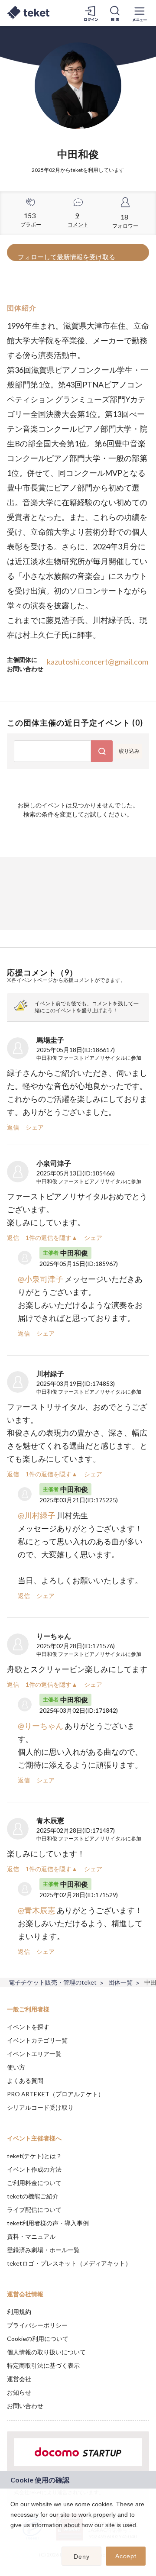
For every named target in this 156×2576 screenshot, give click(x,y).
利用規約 (19, 2312)
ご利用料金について (34, 2183)
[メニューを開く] (140, 13)
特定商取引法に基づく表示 (43, 2365)
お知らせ (19, 2392)
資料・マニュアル (31, 2236)
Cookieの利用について (38, 2339)
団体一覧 (120, 1982)
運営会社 (19, 2379)
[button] (12, 2536)
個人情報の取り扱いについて (46, 2352)
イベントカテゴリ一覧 (37, 2040)
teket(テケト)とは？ (34, 2156)
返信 (13, 1127)
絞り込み (129, 751)
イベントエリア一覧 (34, 2054)
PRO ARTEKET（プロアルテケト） (55, 2094)
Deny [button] (82, 2557)
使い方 (16, 2067)
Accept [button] (126, 2556)
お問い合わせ (25, 2406)
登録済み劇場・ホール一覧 (43, 2250)
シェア (35, 1127)
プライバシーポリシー (37, 2325)
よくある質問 (25, 2080)
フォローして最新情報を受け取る (67, 257)
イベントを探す (28, 2027)
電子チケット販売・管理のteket (53, 1982)
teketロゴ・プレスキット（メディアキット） (69, 2263)
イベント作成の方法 (34, 2169)
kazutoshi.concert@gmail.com (97, 662)
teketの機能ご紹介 (33, 2196)
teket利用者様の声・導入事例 (48, 2223)
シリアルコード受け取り (40, 2107)
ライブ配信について (34, 2210)
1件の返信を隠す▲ (52, 1238)
